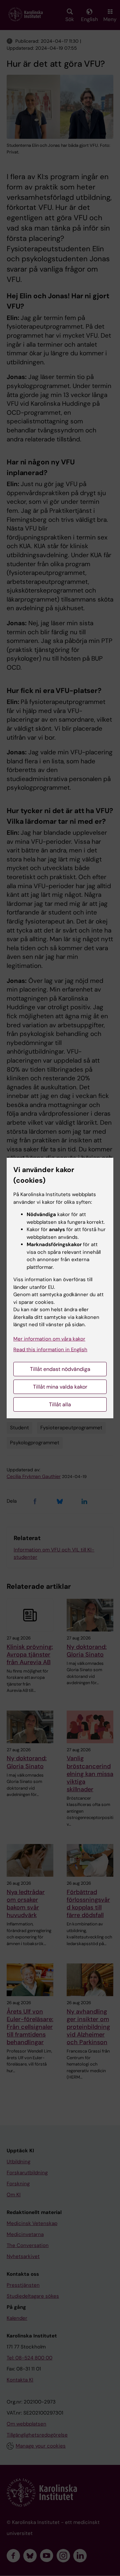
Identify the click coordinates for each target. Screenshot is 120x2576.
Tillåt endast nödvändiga (60, 1369)
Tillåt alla (60, 1404)
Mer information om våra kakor (49, 1339)
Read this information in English (50, 1350)
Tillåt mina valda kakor (60, 1387)
